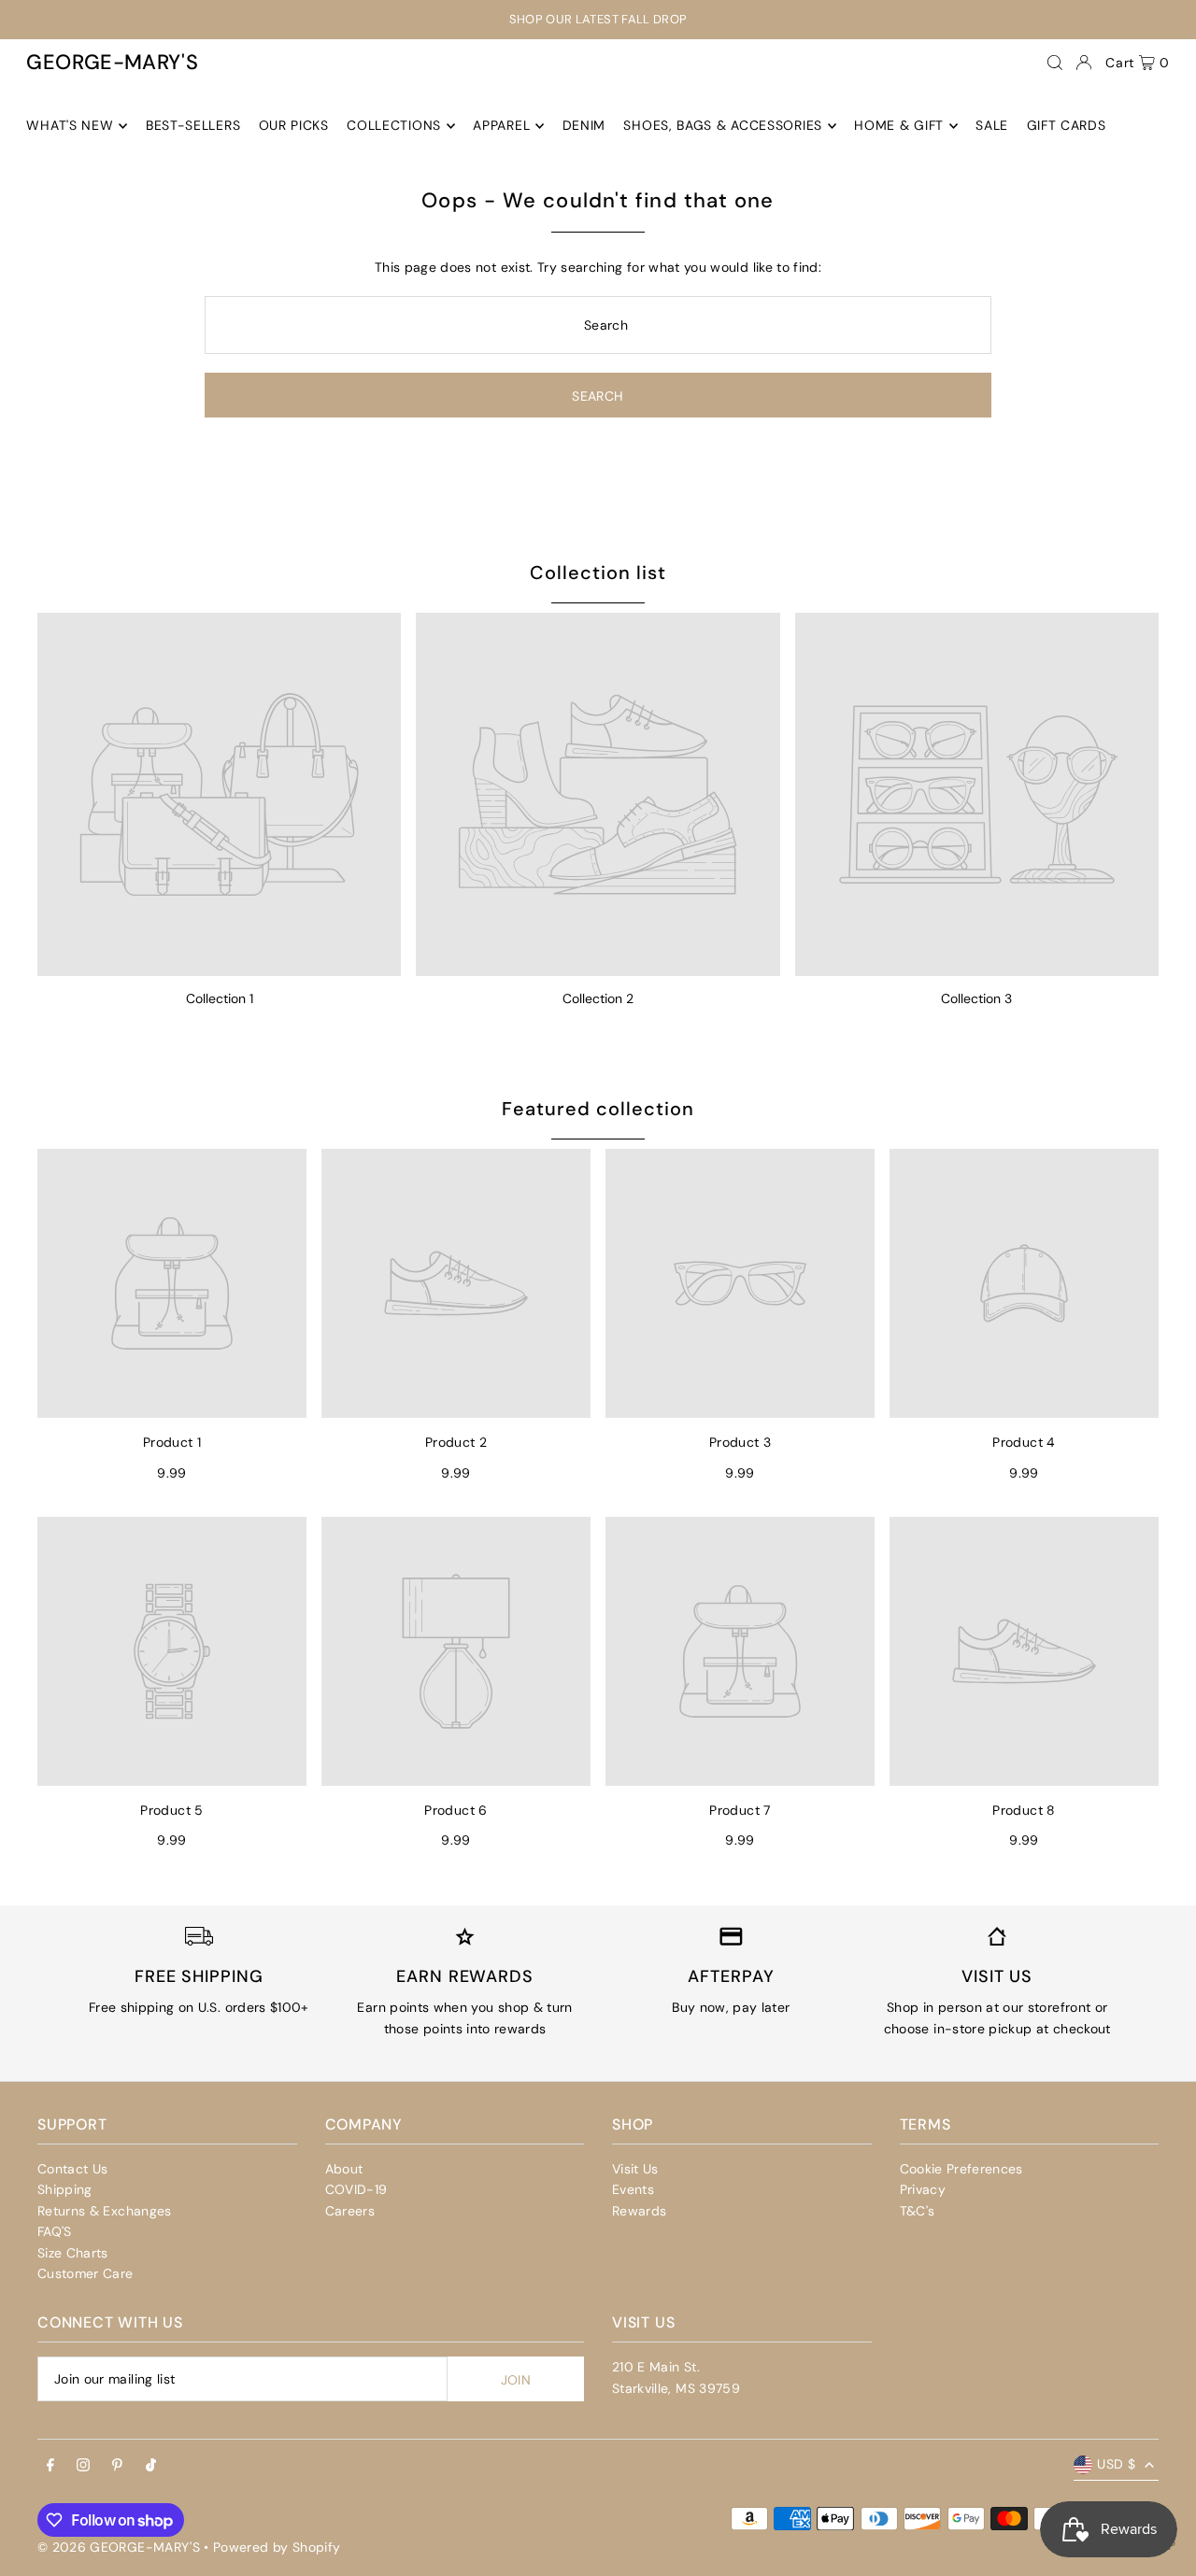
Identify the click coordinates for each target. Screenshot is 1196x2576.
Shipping (65, 2189)
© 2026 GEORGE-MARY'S (119, 2547)
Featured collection (598, 1109)
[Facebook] (50, 2466)
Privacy (923, 2189)
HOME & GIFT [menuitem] (899, 126)
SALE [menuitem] (992, 126)
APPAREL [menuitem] (501, 126)
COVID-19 (356, 2189)
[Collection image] (219, 794)
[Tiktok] (151, 2466)
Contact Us (73, 2169)
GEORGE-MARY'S (112, 62)
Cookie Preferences (961, 2169)
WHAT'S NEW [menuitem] (70, 126)
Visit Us (635, 2169)
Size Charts (73, 2253)
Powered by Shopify (277, 2547)
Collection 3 (976, 998)
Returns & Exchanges (105, 2211)
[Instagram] (83, 2466)
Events (633, 2189)
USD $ (1116, 2464)
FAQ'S (55, 2231)
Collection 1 (220, 998)
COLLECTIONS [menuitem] (394, 126)
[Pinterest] (117, 2466)
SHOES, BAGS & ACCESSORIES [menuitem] (723, 126)
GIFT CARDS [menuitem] (1067, 126)
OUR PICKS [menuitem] (294, 126)
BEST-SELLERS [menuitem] (193, 126)
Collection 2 (598, 998)
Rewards (639, 2211)
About (344, 2169)
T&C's (918, 2211)
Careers (350, 2211)
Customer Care (85, 2273)
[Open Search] (1055, 63)
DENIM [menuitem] (584, 126)
